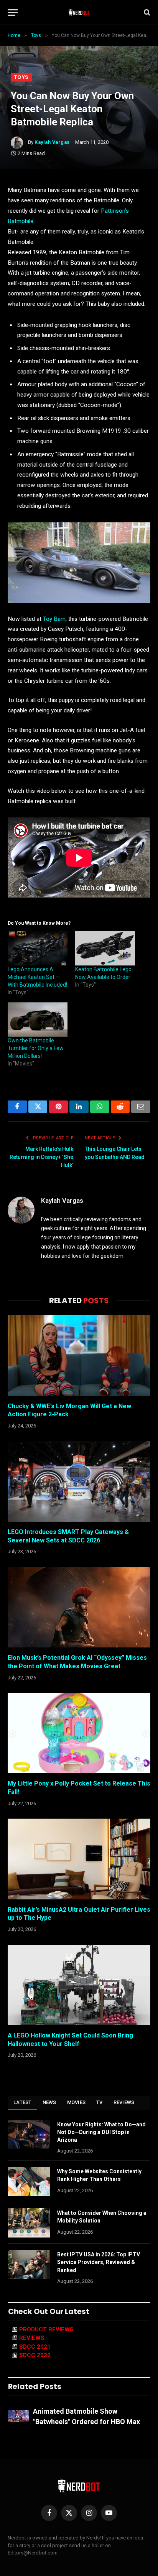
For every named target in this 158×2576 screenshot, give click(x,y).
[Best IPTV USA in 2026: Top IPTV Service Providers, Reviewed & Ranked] (29, 2264)
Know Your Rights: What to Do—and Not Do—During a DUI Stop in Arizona (101, 2132)
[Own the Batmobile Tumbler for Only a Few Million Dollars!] (38, 1020)
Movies (77, 2102)
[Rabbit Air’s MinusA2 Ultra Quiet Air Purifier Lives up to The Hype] (79, 1859)
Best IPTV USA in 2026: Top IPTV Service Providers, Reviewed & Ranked (99, 2262)
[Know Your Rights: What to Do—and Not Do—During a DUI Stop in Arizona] (29, 2134)
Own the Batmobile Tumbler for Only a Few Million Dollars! (36, 1048)
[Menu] (13, 13)
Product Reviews (46, 2329)
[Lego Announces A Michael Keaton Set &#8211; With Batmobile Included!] (38, 948)
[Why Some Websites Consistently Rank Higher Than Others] (29, 2181)
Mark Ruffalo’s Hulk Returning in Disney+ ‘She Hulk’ (41, 1157)
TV (100, 2102)
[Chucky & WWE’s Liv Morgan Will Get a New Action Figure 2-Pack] (79, 1355)
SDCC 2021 (35, 2347)
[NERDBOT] (79, 12)
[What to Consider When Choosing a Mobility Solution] (29, 2223)
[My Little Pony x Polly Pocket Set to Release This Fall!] (79, 1733)
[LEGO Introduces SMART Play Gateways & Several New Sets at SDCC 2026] (79, 1481)
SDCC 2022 (35, 2355)
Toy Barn (54, 619)
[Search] (146, 13)
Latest (23, 2102)
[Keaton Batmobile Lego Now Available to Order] (105, 948)
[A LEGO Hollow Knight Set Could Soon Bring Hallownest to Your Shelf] (79, 1985)
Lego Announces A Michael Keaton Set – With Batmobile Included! (37, 977)
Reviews (124, 2102)
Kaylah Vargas (52, 142)
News (49, 2102)
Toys (21, 77)
